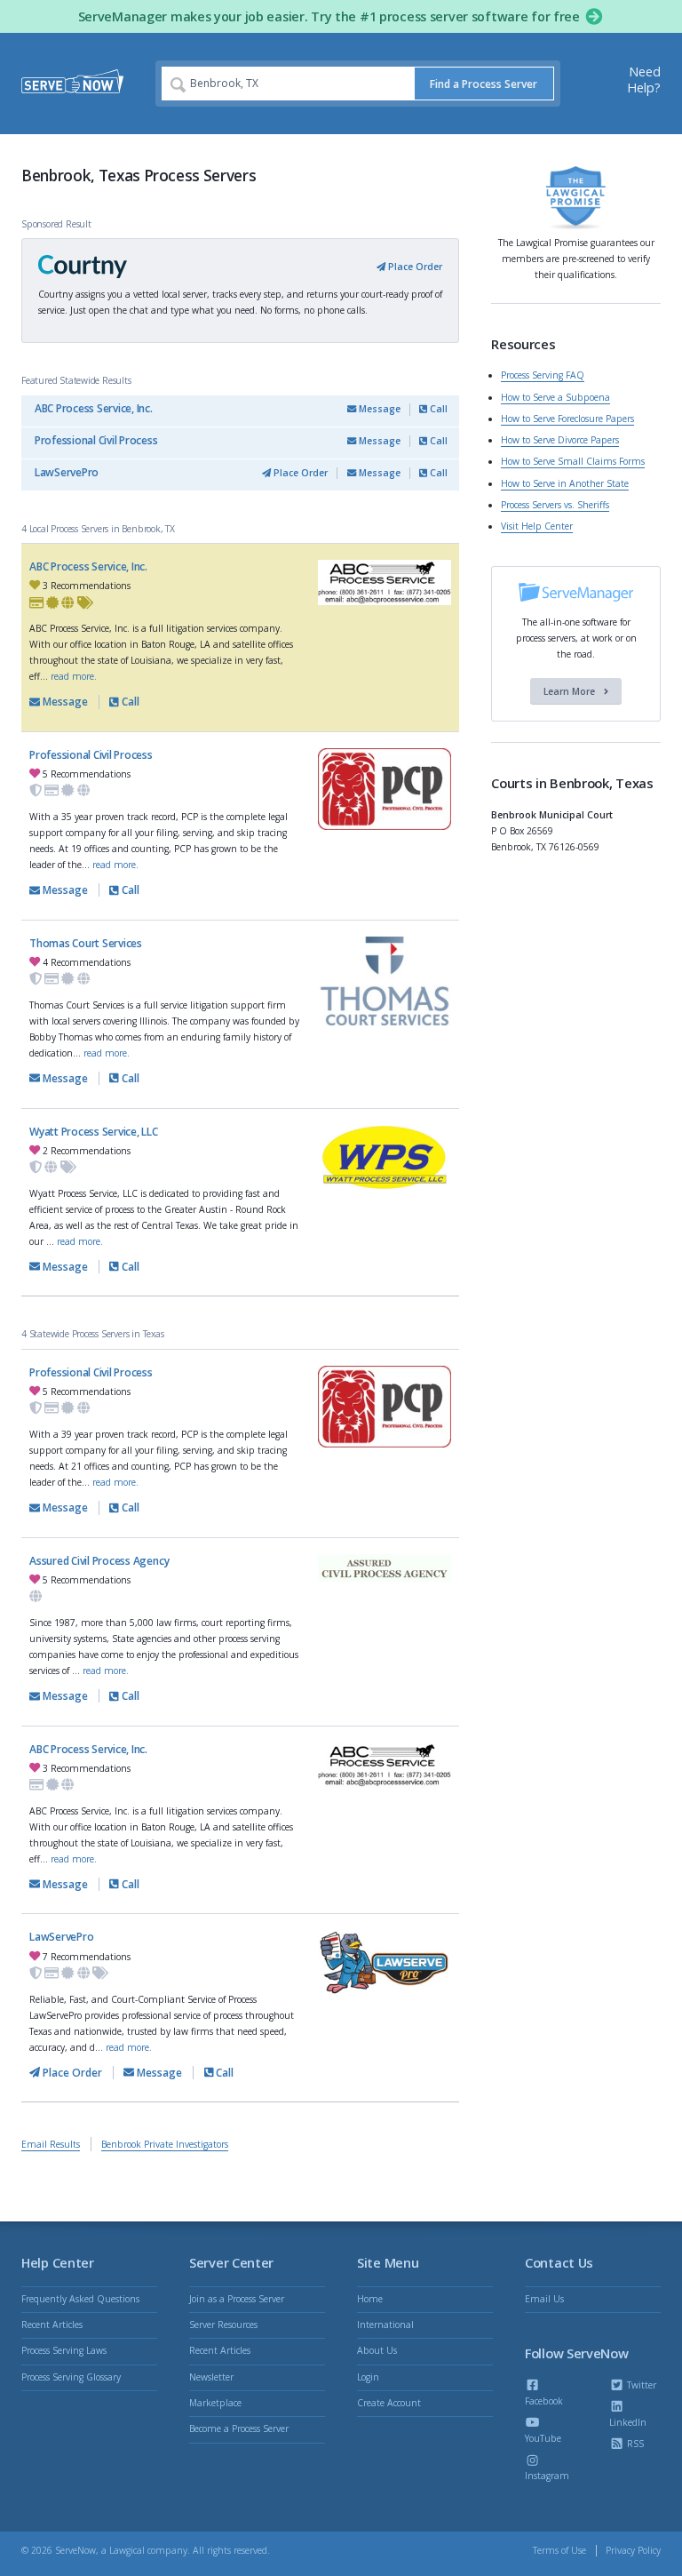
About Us (377, 2350)
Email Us (544, 2299)
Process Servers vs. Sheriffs (555, 505)
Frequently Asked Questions (80, 2299)
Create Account (389, 2403)
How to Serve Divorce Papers (560, 440)
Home (370, 2299)
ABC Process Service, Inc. (94, 408)
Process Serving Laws (64, 2350)
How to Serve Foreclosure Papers (567, 419)
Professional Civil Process (96, 440)
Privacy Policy (633, 2550)
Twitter (640, 2385)
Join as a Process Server (237, 2299)
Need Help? (644, 80)
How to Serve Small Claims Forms (573, 461)
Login (368, 2377)
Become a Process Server (239, 2428)
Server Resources (223, 2325)
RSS (634, 2444)
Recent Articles (52, 2325)
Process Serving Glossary (71, 2377)
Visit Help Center (537, 526)
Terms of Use (559, 2550)
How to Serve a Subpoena (555, 397)
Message (378, 409)
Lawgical (127, 2550)
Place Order (414, 267)
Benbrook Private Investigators (165, 2144)
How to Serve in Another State (565, 483)
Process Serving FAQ (543, 375)
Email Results (51, 2144)
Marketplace (215, 2403)
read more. (74, 676)
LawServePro (67, 472)
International (385, 2325)
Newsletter (211, 2377)
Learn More (571, 691)
